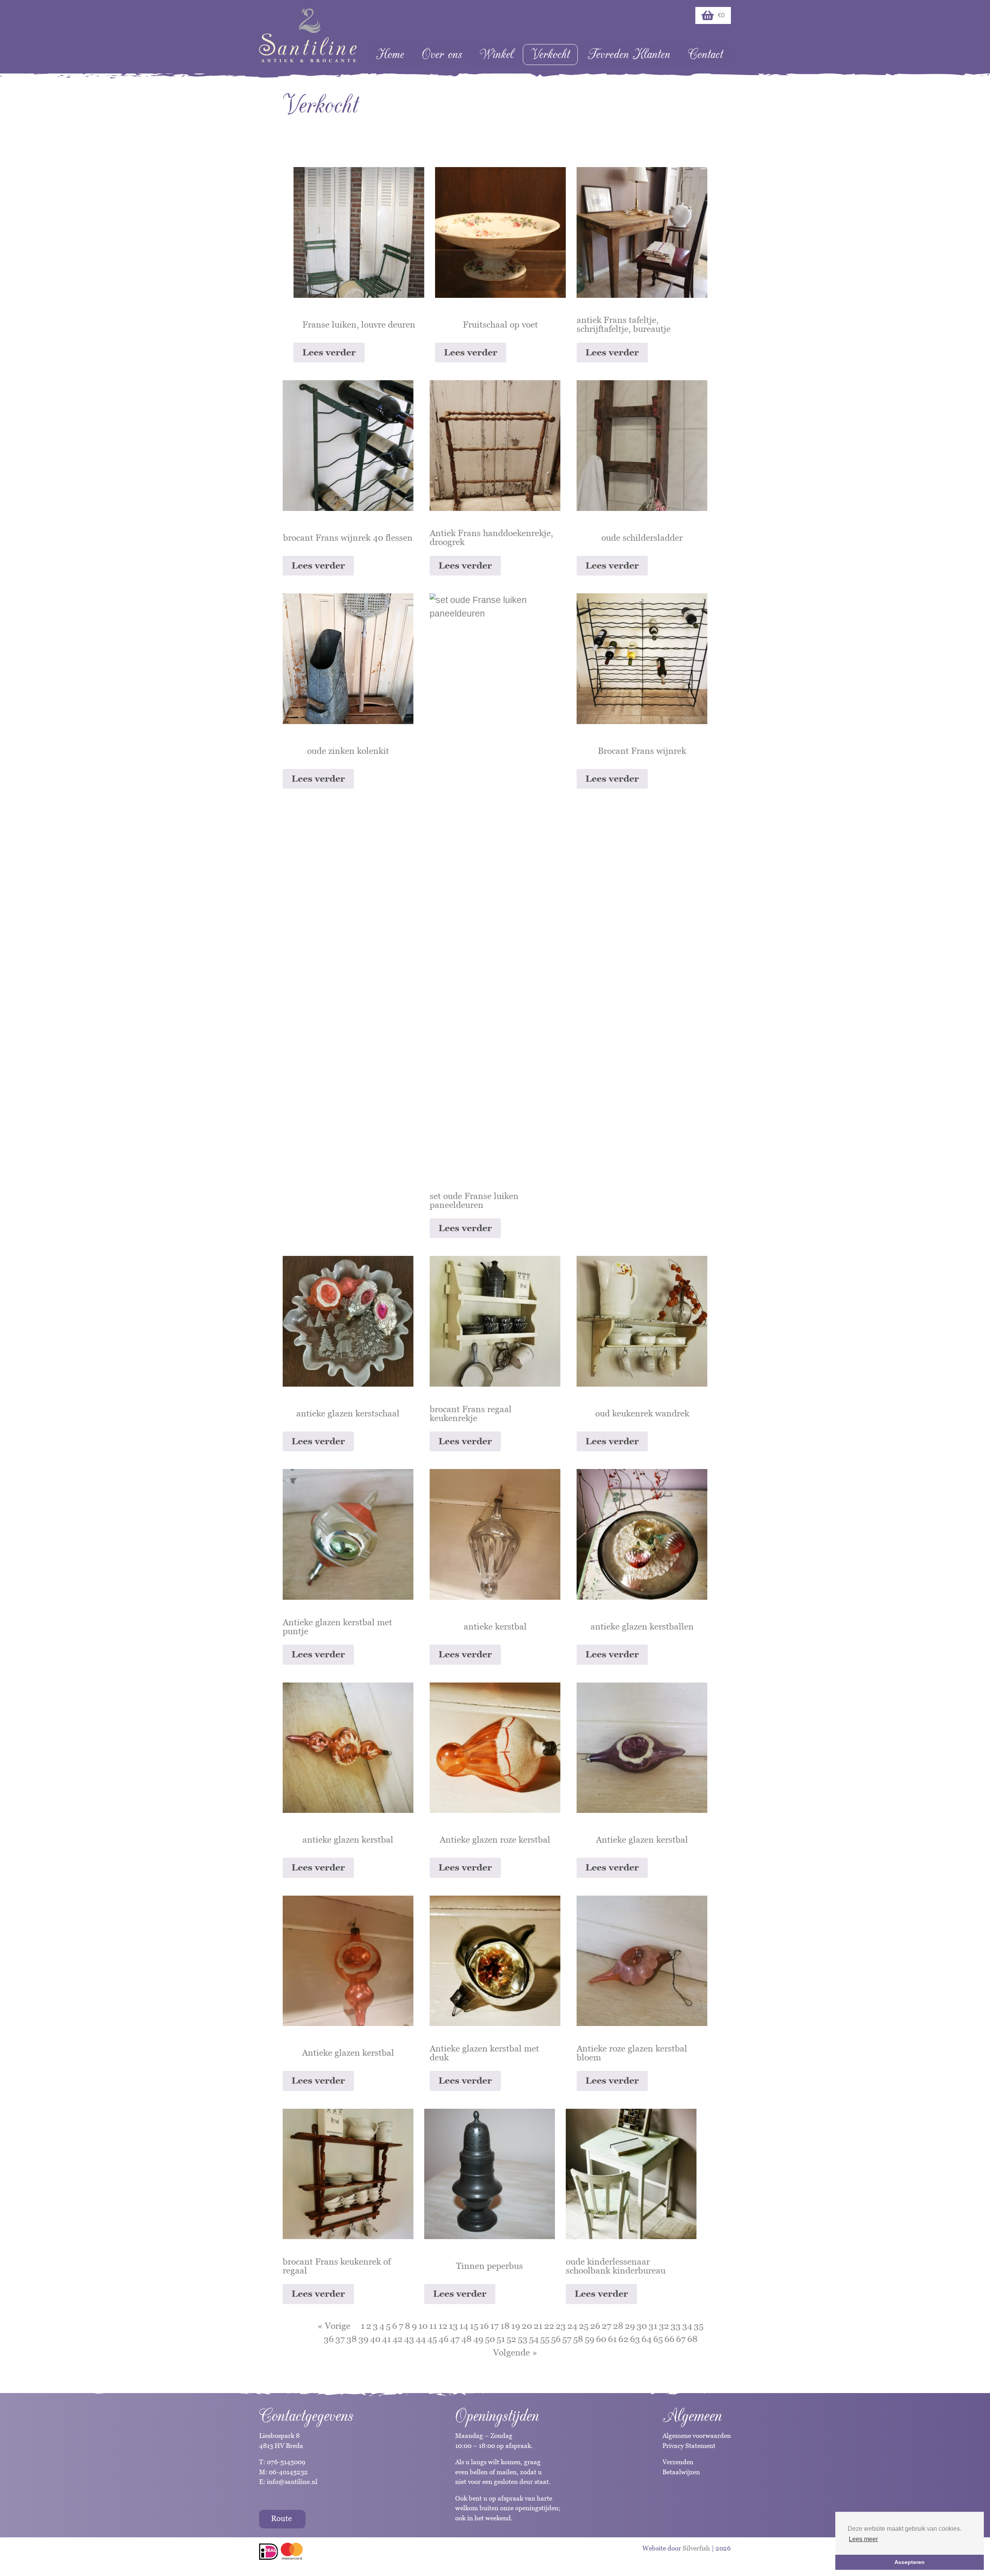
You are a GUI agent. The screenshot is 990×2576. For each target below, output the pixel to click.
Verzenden (678, 2462)
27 (607, 2326)
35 (699, 2326)
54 (534, 2339)
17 (495, 2326)
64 (647, 2339)
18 (505, 2326)
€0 (721, 15)
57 (567, 2339)
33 (676, 2326)
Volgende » (515, 2352)
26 (595, 2326)
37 (340, 2339)
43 (409, 2339)
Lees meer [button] (863, 2539)
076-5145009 (285, 2462)
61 (612, 2339)
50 (490, 2339)
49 (478, 2339)
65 (658, 2339)
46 (444, 2339)
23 (561, 2326)
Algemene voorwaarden (697, 2436)
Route (282, 2518)
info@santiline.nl (292, 2482)
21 (538, 2326)
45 (432, 2339)
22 (549, 2326)
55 (545, 2339)
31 (653, 2326)
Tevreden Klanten (629, 54)
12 (443, 2326)
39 (364, 2339)
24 (572, 2326)
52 (511, 2339)
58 (578, 2339)
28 (618, 2326)
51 (501, 2339)
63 (635, 2339)
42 (398, 2339)
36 (329, 2339)
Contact (705, 54)
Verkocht (550, 54)
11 (433, 2326)
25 (584, 2326)
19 (516, 2326)
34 (687, 2326)
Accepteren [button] (910, 2562)
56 (556, 2339)
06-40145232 (288, 2472)
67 (681, 2339)
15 (474, 2326)
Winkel (496, 54)
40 (375, 2339)
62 (623, 2339)
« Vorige (334, 2326)
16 (484, 2326)
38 (352, 2339)
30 (642, 2326)
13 (453, 2326)
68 (692, 2339)
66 (669, 2339)
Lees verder (329, 352)
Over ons (442, 54)
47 (455, 2339)
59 (590, 2339)
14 (464, 2326)
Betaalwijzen (681, 2472)
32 (664, 2326)
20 (527, 2326)
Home (390, 54)
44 (421, 2339)
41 (387, 2339)
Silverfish (696, 2548)
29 (630, 2326)
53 (523, 2339)
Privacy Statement (689, 2446)
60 (601, 2339)
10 (423, 2326)
